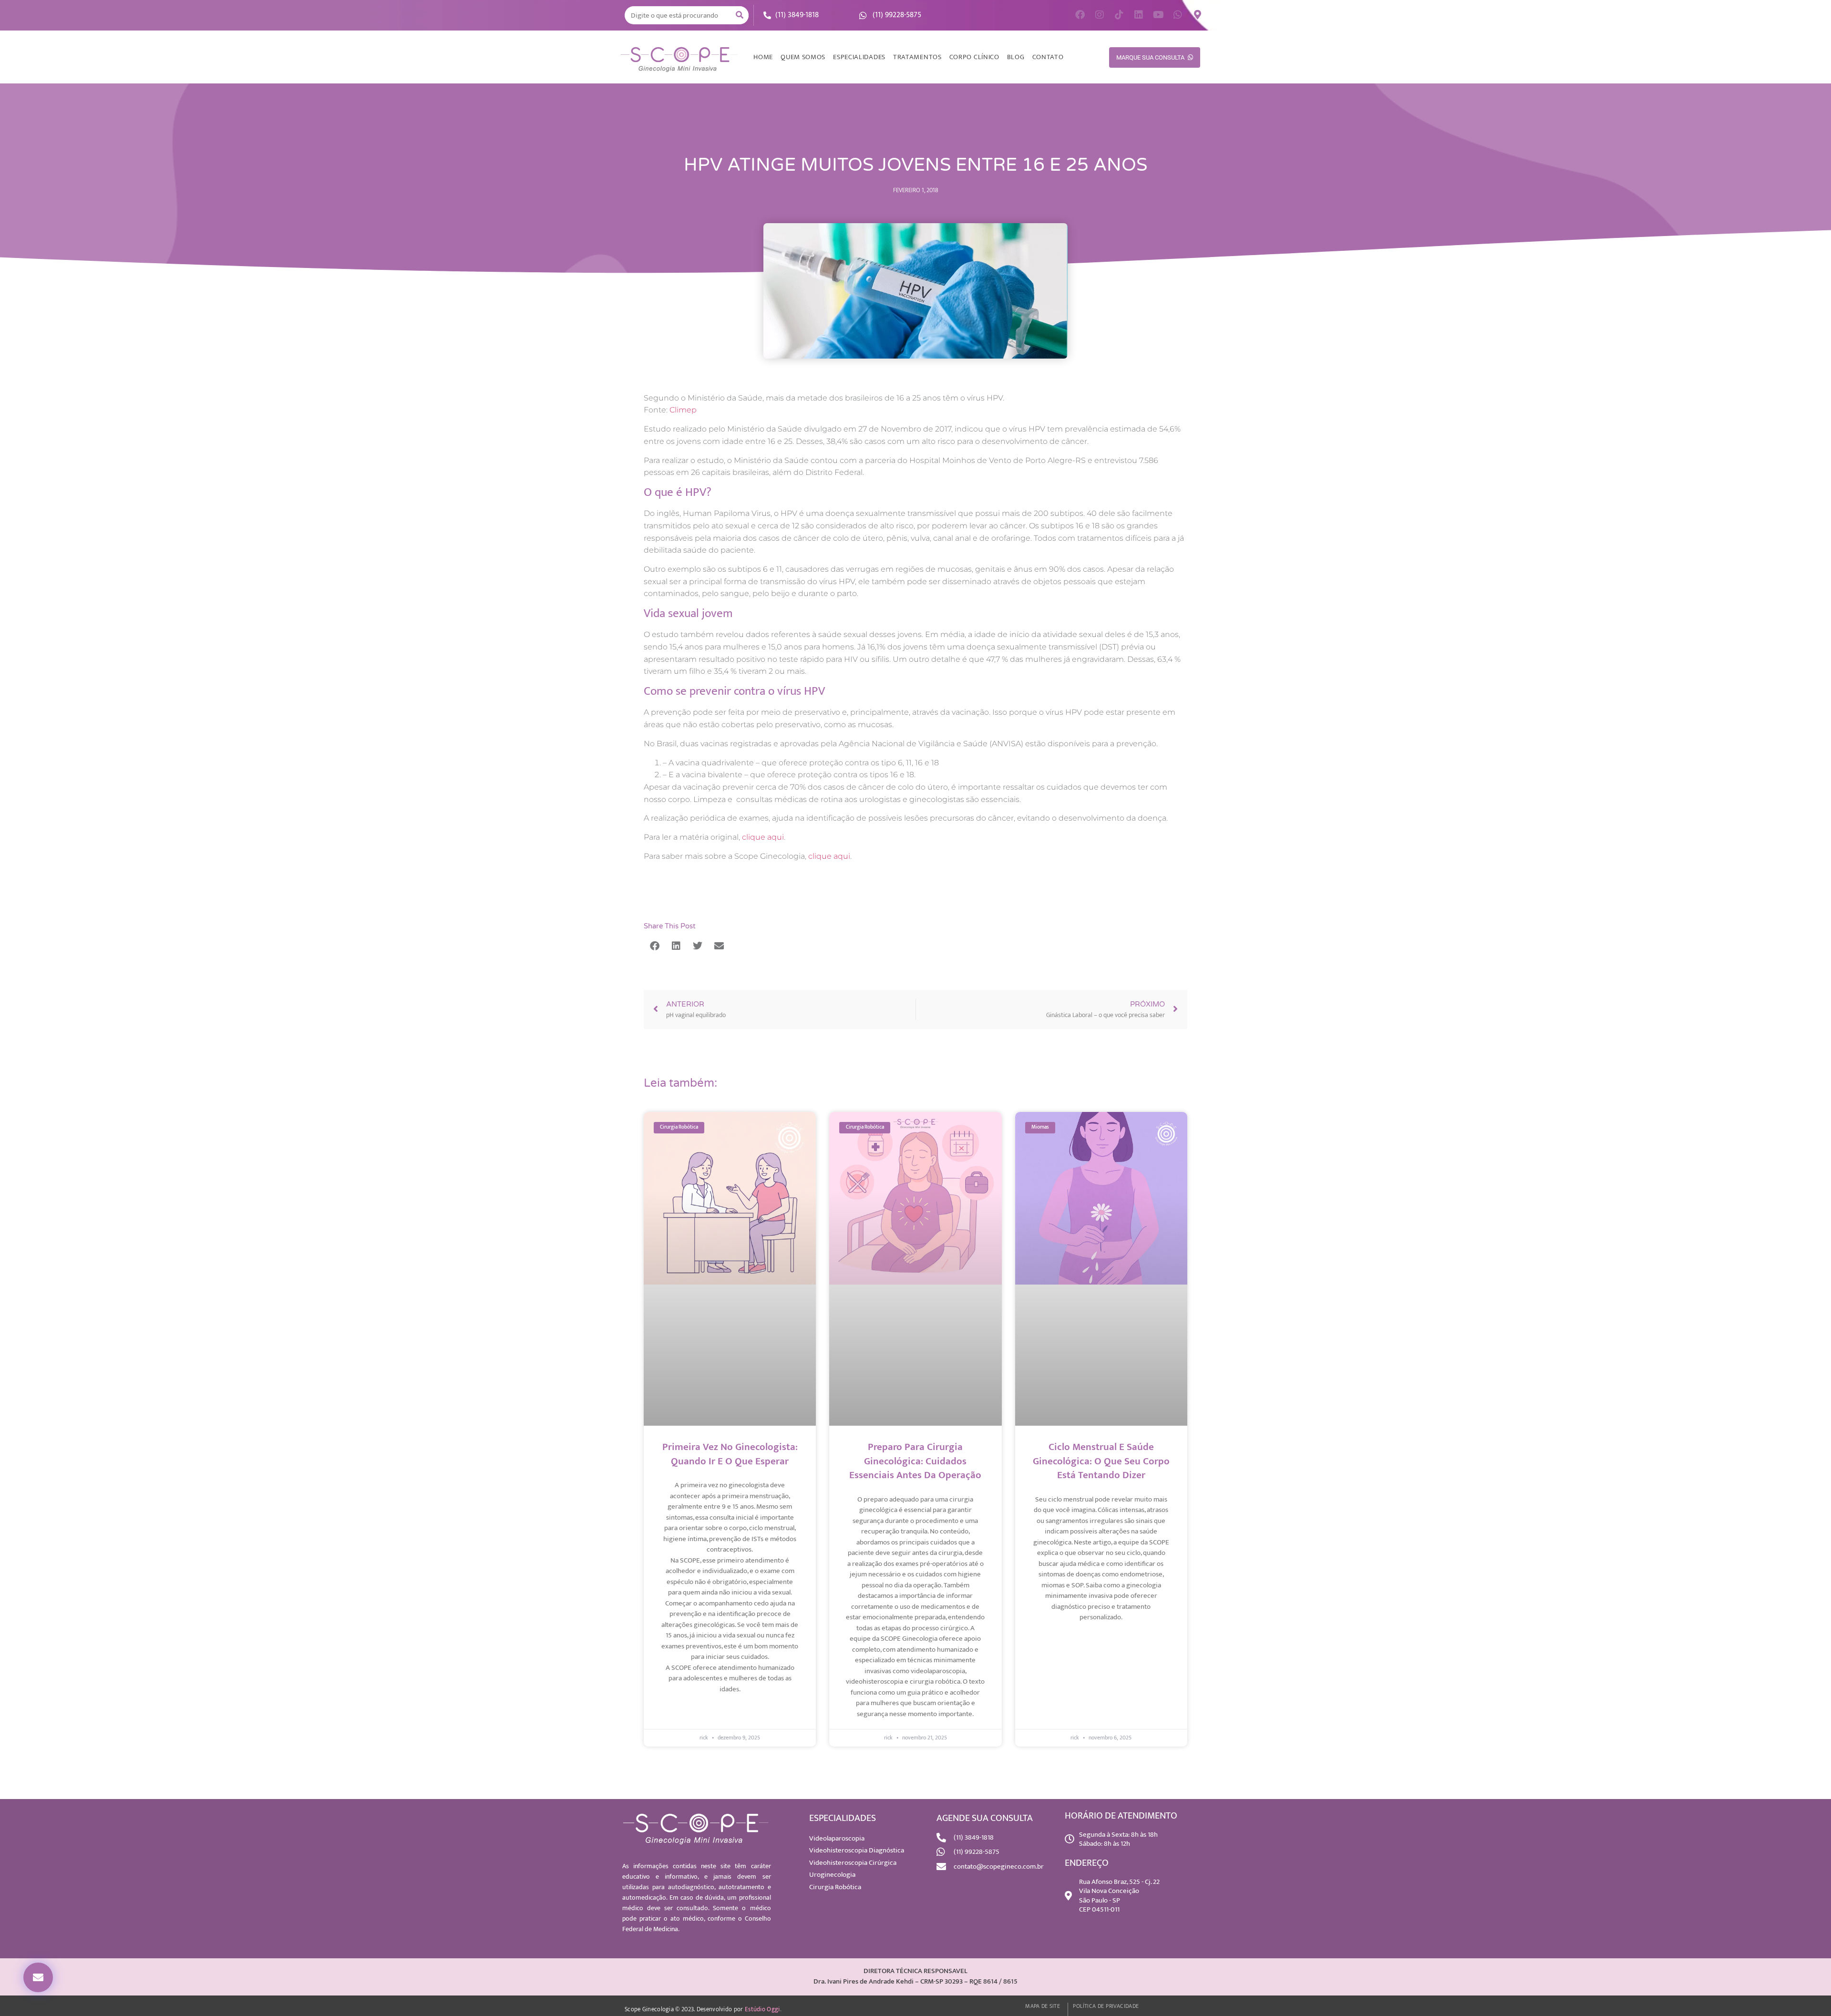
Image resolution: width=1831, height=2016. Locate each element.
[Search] (740, 15)
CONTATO (1048, 57)
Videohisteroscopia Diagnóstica (857, 1850)
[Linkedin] (1139, 15)
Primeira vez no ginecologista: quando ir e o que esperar (730, 1454)
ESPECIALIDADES (859, 57)
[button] (38, 1977)
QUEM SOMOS (803, 57)
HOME (763, 57)
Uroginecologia (832, 1875)
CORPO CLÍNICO (974, 57)
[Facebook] (1080, 15)
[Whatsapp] (1178, 15)
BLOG (1016, 57)
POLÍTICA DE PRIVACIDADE (1106, 2006)
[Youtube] (1158, 15)
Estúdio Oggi (762, 2009)
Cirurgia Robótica (835, 1887)
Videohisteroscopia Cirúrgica (853, 1863)
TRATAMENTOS (917, 57)
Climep (683, 410)
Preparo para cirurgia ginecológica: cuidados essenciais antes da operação (915, 1461)
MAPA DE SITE (1043, 2006)
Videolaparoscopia (837, 1838)
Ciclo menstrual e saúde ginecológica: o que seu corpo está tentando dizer (1101, 1461)
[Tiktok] (1119, 15)
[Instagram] (1100, 15)
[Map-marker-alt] (1197, 15)
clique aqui (763, 837)
